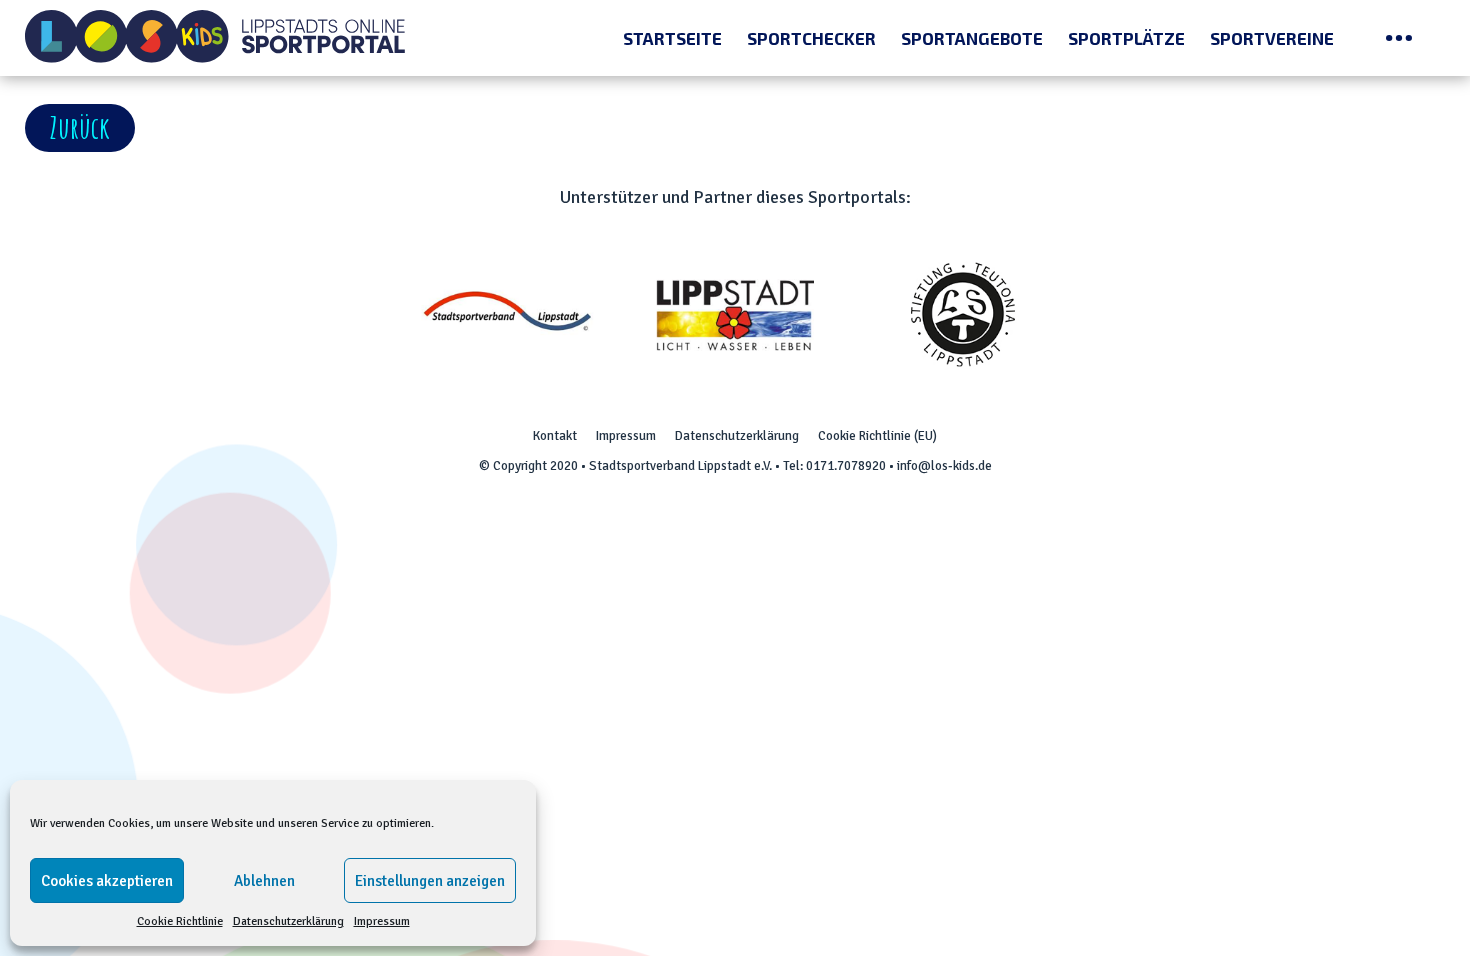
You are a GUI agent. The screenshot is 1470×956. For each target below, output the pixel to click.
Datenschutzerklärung (288, 921)
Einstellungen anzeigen (430, 881)
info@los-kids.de (944, 466)
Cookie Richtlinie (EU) (877, 436)
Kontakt (555, 436)
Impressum (382, 921)
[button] (80, 128)
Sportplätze (1126, 38)
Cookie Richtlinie (180, 921)
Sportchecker (811, 38)
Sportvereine (1272, 38)
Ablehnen (264, 881)
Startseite (672, 38)
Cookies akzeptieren (107, 881)
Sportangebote (972, 38)
